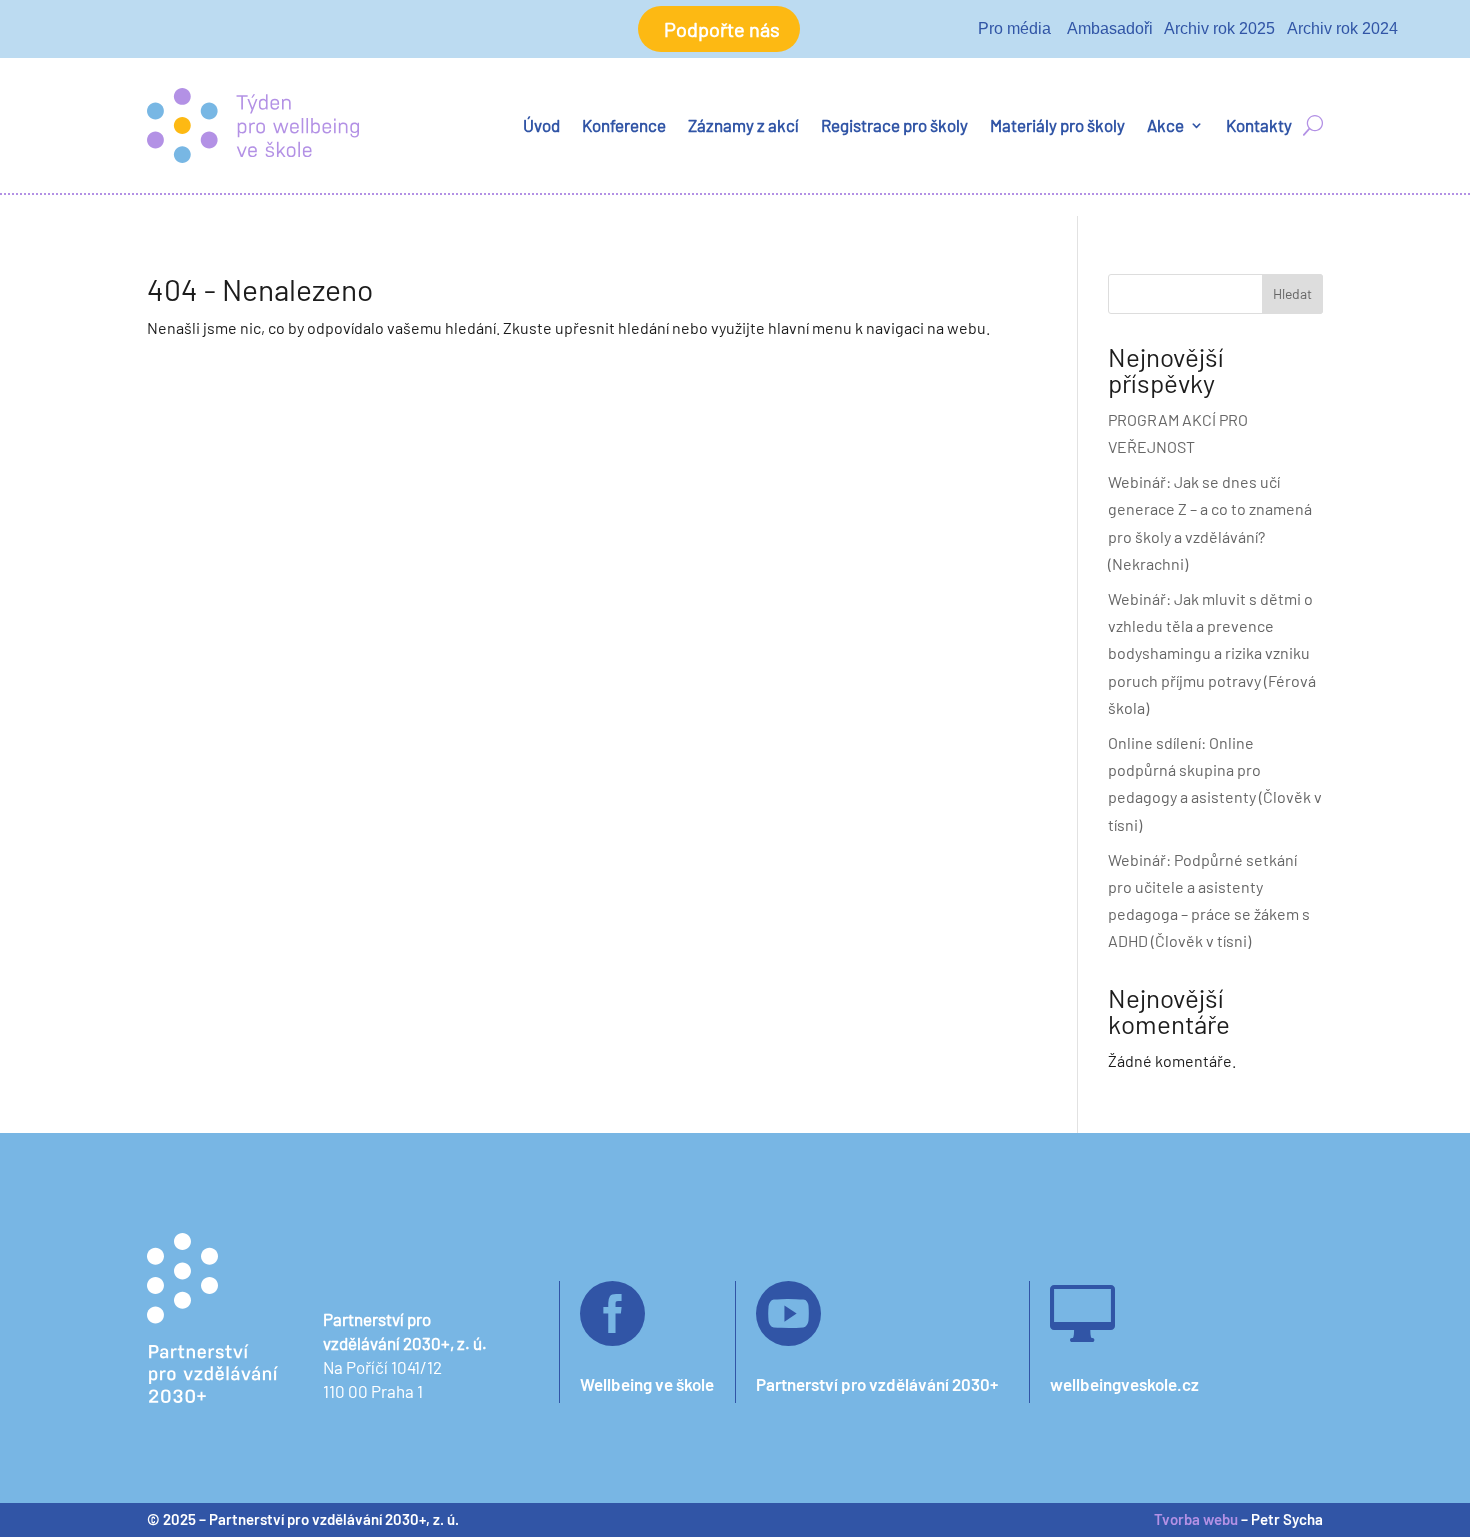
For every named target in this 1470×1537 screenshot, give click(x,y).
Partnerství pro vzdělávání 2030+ (877, 1384)
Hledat (1292, 293)
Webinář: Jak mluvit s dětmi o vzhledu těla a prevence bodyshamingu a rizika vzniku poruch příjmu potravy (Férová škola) (1212, 653)
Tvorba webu (1196, 1519)
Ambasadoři (1110, 28)
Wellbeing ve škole (647, 1384)
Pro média (1014, 28)
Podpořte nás (722, 29)
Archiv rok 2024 (1342, 28)
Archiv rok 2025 (1219, 28)
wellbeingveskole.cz (1124, 1384)
